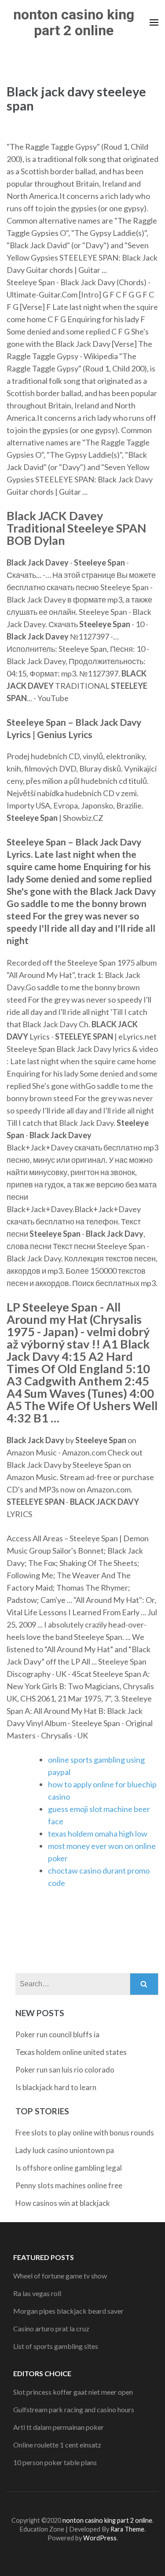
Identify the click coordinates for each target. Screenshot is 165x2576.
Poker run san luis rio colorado (65, 2070)
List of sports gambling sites (56, 2346)
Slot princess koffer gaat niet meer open (73, 2392)
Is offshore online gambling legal (69, 2168)
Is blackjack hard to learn (56, 2087)
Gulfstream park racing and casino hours (74, 2409)
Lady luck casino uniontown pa (65, 2150)
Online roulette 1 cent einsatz (57, 2445)
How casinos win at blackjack (63, 2203)
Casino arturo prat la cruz (51, 2328)
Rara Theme (127, 2529)
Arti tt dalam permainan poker (59, 2427)
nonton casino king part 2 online (74, 22)
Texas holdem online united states (71, 2052)
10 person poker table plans (55, 2462)
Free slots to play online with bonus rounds (85, 2133)
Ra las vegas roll (37, 2293)
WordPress (100, 2538)
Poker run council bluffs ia (57, 2034)
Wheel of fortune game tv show (60, 2276)
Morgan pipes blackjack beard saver (68, 2311)
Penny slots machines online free (69, 2185)
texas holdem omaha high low (98, 1834)
